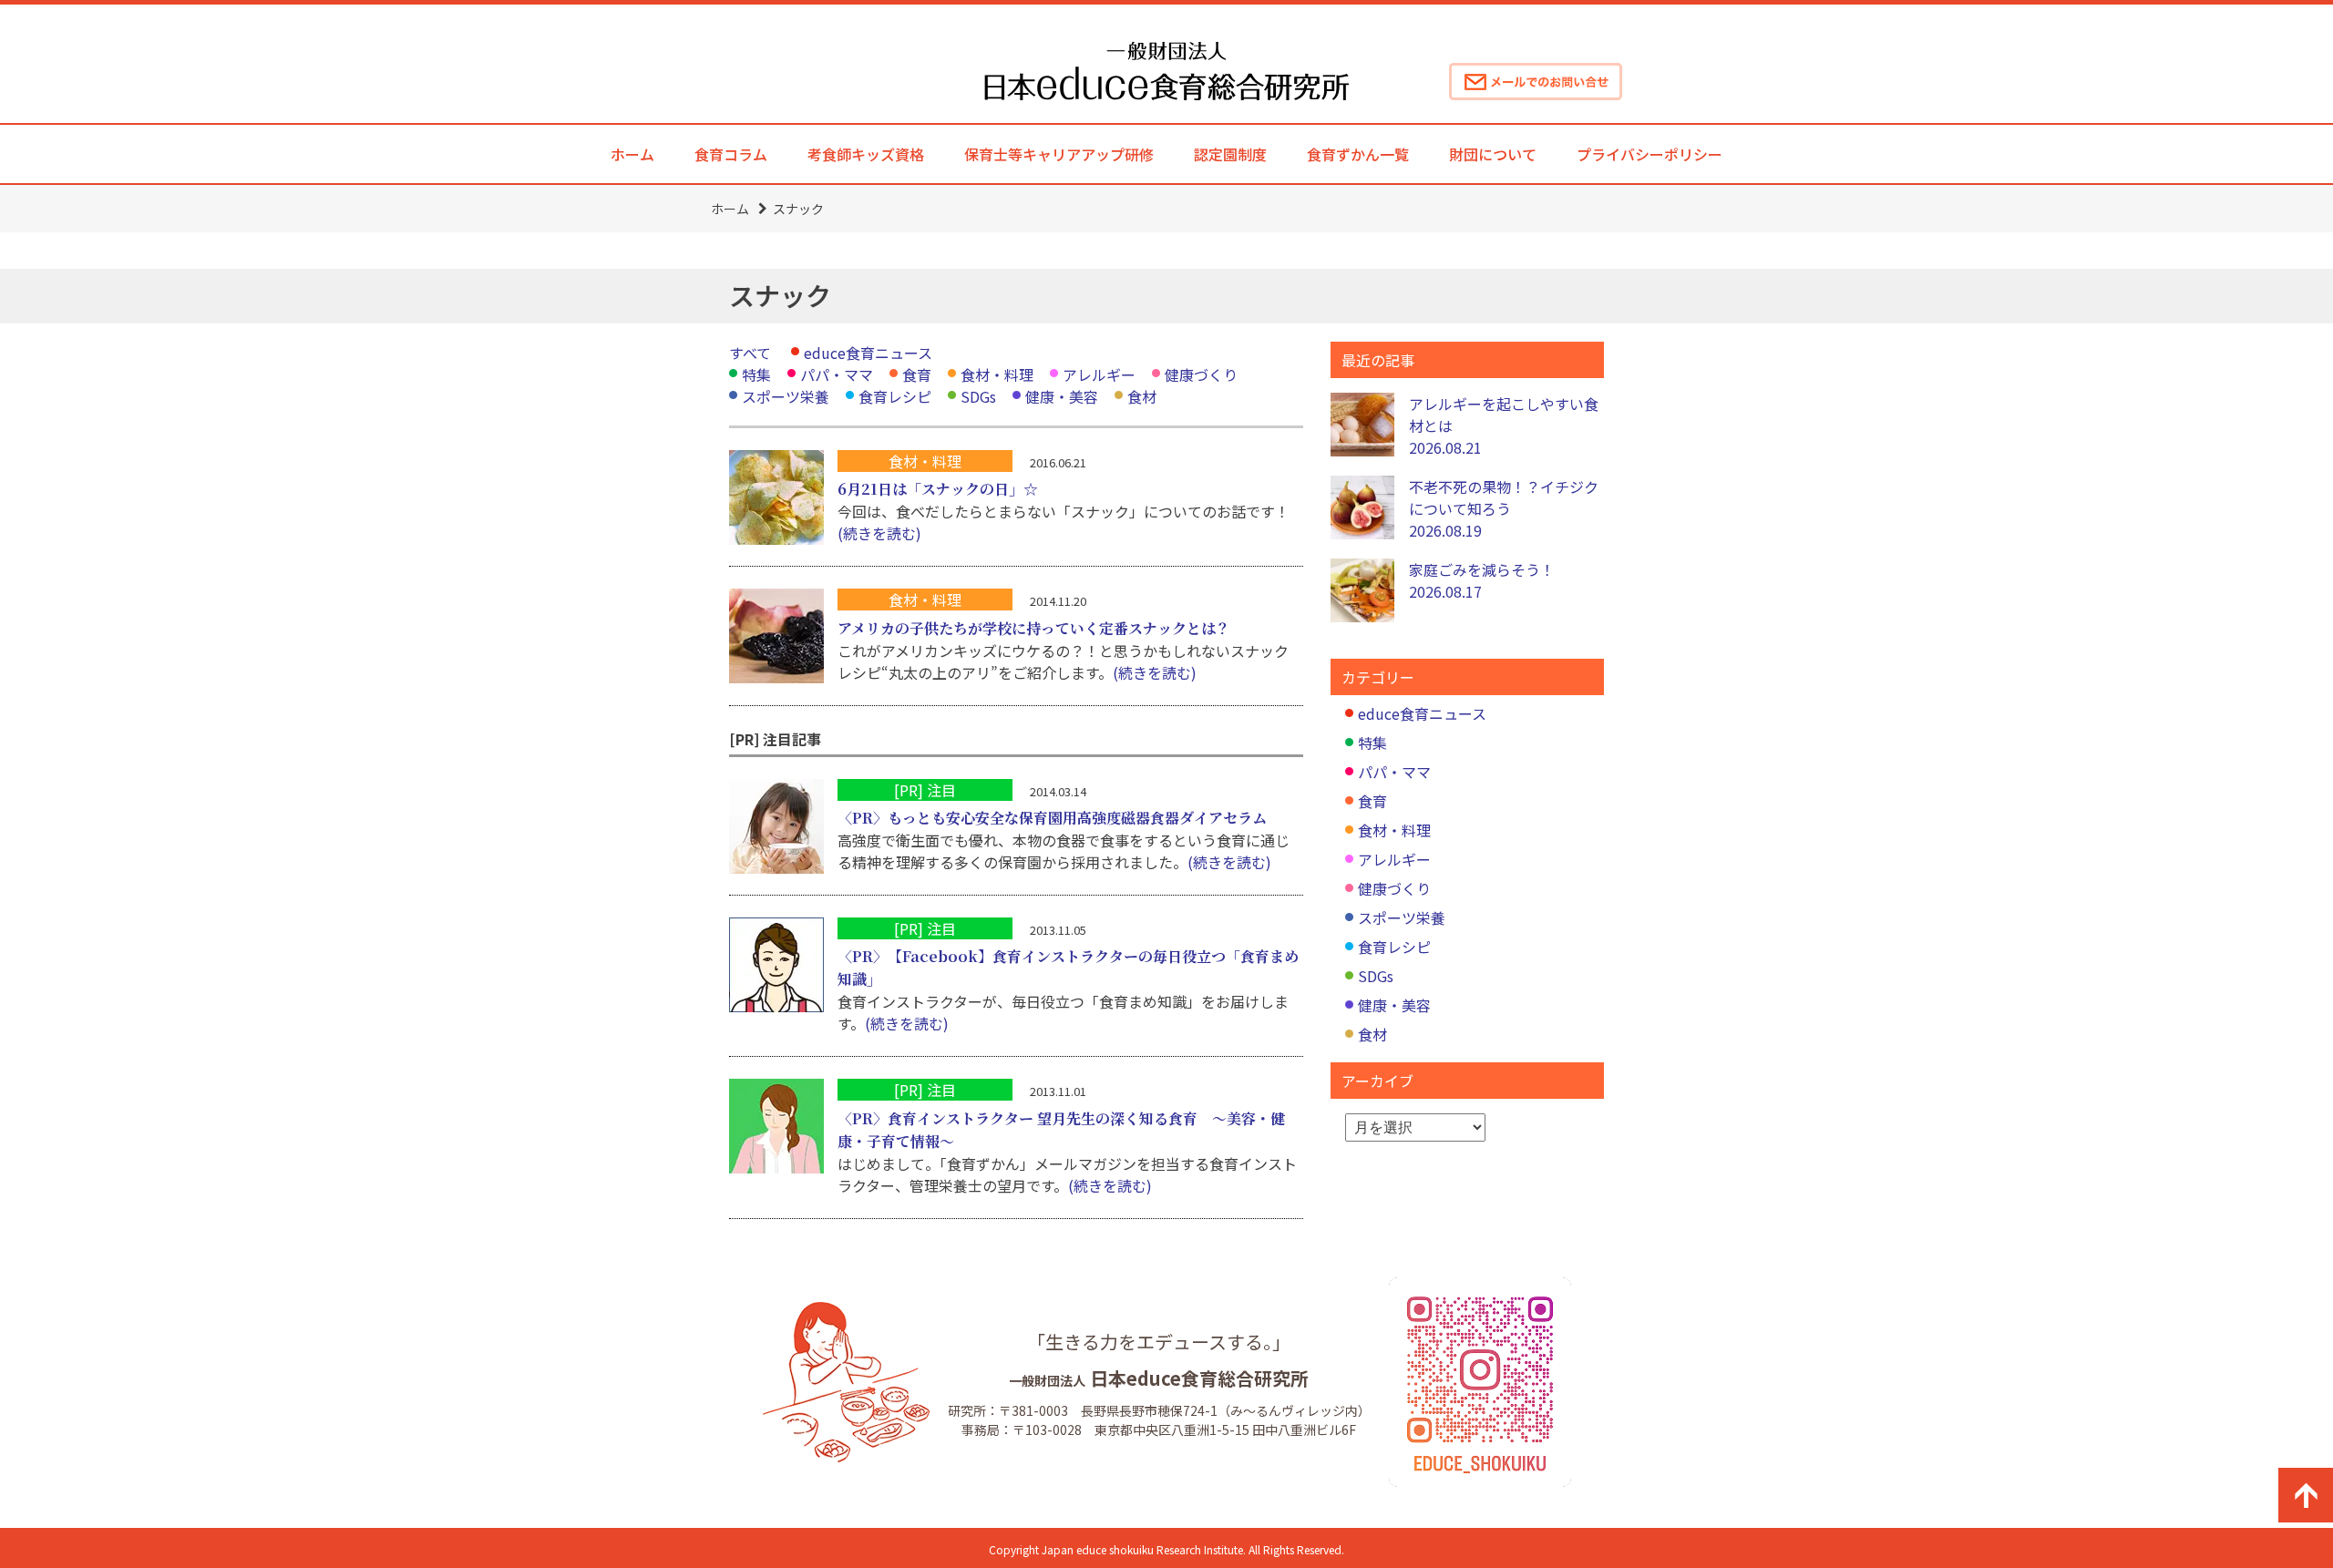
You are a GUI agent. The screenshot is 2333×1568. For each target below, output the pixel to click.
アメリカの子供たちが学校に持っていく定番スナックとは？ (1034, 628)
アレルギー (1099, 374)
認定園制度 (1230, 154)
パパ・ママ (837, 374)
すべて (750, 353)
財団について (1493, 154)
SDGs (978, 396)
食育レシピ (895, 396)
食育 (917, 374)
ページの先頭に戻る (2306, 1495)
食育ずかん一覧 (1358, 154)
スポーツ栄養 (786, 396)
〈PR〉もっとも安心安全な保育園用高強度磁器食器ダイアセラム (1052, 818)
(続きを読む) (879, 533)
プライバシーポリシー (1650, 154)
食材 (1142, 396)
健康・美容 (1062, 396)
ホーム (632, 154)
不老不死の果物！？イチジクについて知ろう (1504, 508)
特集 (756, 374)
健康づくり (1201, 374)
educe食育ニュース (868, 353)
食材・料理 (997, 374)
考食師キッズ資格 (866, 154)
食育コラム (731, 154)
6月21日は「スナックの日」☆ (938, 489)
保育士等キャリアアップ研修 (1059, 154)
